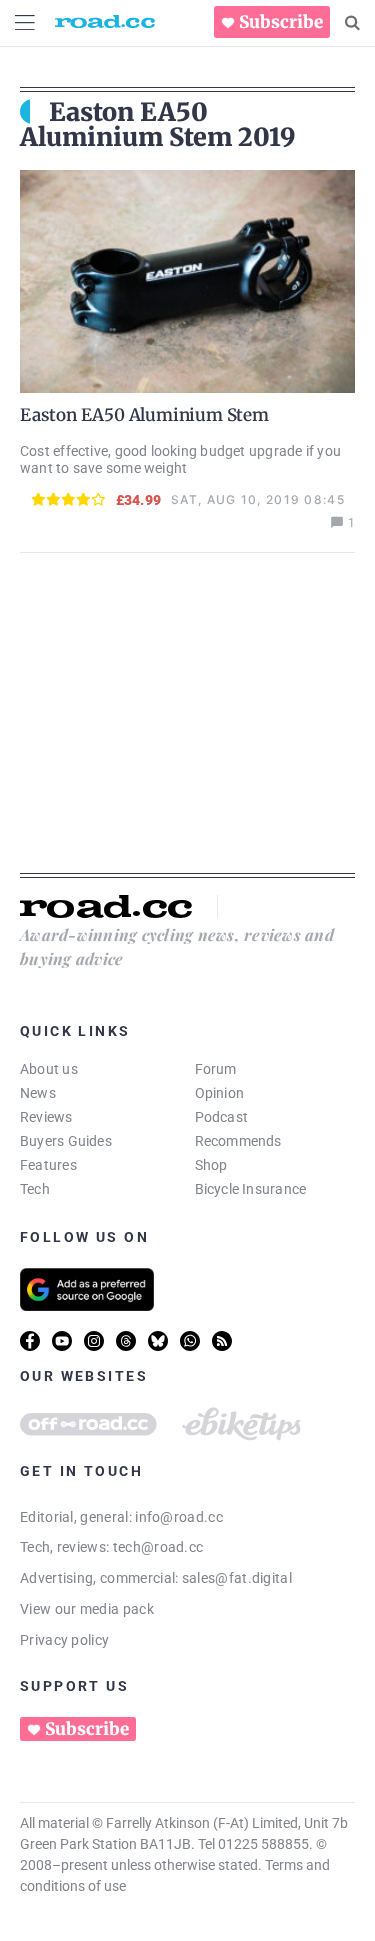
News (38, 1093)
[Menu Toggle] (25, 22)
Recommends (238, 1141)
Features (48, 1165)
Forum (216, 1069)
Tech (35, 1189)
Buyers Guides (66, 1141)
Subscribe (281, 22)
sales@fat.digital (237, 1578)
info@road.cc (179, 1517)
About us (49, 1069)
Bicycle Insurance (251, 1189)
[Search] (352, 23)
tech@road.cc (158, 1547)
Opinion (220, 1093)
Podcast (222, 1117)
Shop (211, 1165)
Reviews (46, 1117)
